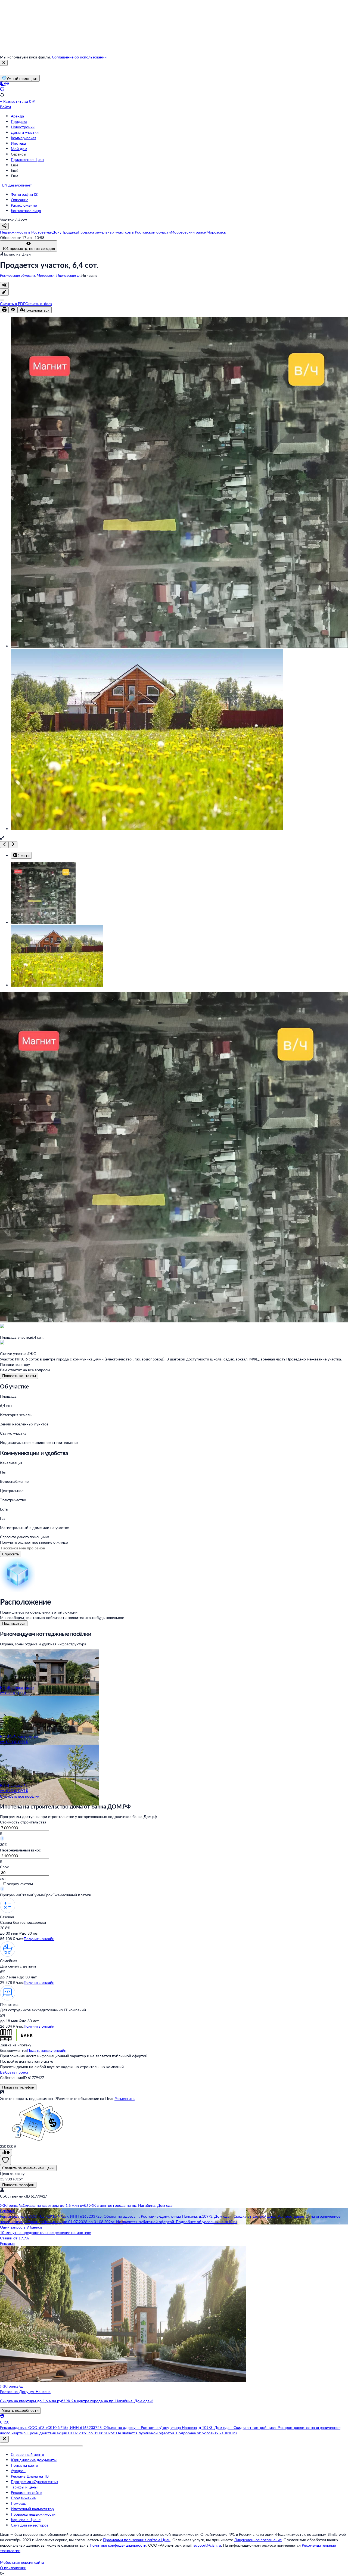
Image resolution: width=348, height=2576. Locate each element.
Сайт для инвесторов (30, 2525)
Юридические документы (34, 2460)
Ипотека (18, 143)
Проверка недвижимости (33, 2514)
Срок (4, 1867)
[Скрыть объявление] (13, 310)
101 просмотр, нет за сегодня (29, 248)
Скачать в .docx (39, 304)
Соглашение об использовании (79, 57)
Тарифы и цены (24, 2487)
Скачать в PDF (13, 304)
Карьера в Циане (26, 2520)
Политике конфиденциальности (118, 2545)
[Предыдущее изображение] (4, 845)
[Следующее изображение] (13, 845)
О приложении (13, 2568)
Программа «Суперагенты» (35, 2482)
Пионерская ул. (69, 275)
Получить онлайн (39, 1939)
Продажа (19, 121)
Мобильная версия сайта (22, 2562)
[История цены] (6, 2153)
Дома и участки (25, 132)
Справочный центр (27, 2454)
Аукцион (18, 2471)
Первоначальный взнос (20, 1850)
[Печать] (4, 310)
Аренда (17, 116)
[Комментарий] (4, 292)
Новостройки (23, 127)
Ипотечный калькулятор (32, 2509)
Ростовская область (18, 275)
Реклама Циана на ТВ (30, 2476)
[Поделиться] (4, 285)
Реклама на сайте (26, 2492)
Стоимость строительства (23, 1822)
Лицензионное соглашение (258, 2540)
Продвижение (23, 2498)
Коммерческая (24, 138)
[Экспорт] (2, 300)
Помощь (18, 2503)
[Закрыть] (4, 63)
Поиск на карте (24, 2465)
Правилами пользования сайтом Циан (137, 2540)
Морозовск (46, 275)
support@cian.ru (207, 2545)
